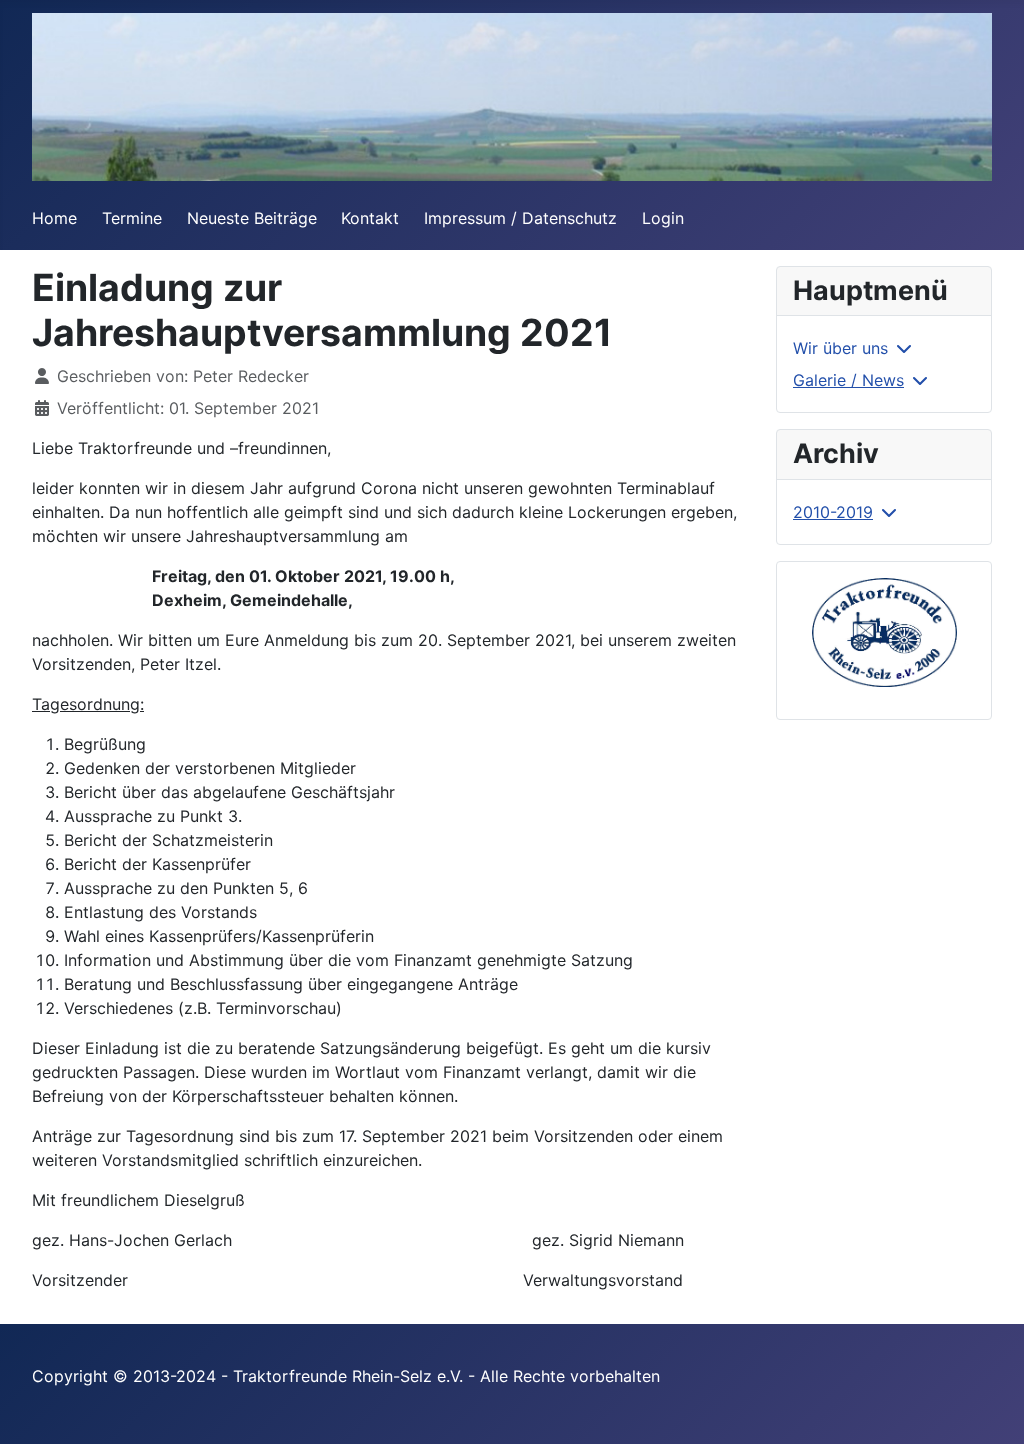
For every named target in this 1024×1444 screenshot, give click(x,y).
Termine (132, 218)
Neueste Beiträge (252, 218)
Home (54, 218)
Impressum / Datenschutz (520, 218)
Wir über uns (840, 348)
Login (663, 218)
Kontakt (370, 218)
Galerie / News (848, 380)
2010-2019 (833, 512)
